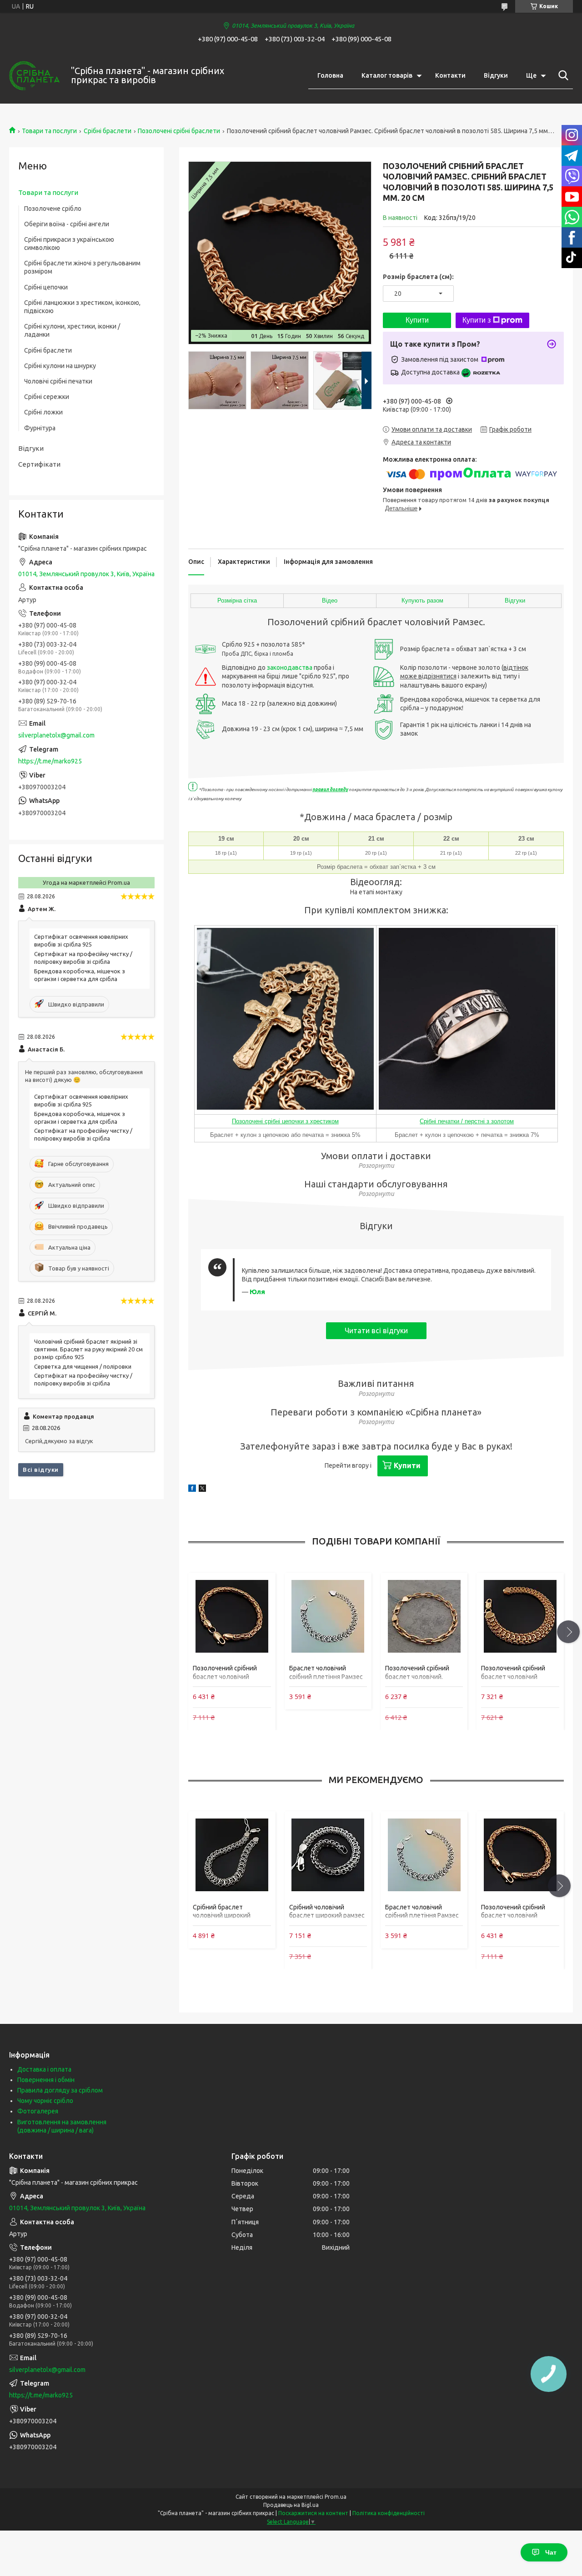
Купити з (477, 320)
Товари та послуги (49, 131)
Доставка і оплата (44, 2069)
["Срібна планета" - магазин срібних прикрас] (34, 76)
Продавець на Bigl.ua (291, 2505)
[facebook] (192, 1490)
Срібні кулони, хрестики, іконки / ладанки (72, 330)
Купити (417, 320)
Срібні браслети (108, 131)
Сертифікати (39, 464)
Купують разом (422, 600)
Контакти (450, 75)
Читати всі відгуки (376, 1330)
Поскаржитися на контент (313, 2513)
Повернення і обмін (46, 2080)
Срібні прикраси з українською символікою (69, 244)
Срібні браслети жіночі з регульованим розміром (82, 267)
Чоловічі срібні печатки (58, 381)
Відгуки (496, 75)
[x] (202, 1490)
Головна (330, 75)
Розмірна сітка (237, 600)
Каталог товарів (387, 75)
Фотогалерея (38, 2111)
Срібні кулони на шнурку (60, 366)
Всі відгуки (41, 1470)
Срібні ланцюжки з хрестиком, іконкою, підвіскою (82, 307)
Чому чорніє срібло (45, 2101)
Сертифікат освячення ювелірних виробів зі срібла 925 (81, 940)
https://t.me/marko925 (50, 761)
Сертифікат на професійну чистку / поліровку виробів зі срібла (83, 958)
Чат (551, 2552)
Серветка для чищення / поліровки (83, 1366)
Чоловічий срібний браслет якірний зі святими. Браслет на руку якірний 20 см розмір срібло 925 (88, 1349)
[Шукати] (562, 75)
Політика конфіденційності (389, 2513)
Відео (330, 600)
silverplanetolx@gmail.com (56, 735)
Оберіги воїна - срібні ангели (67, 224)
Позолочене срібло (53, 209)
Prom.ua (336, 2497)
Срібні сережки (47, 397)
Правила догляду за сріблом (60, 2090)
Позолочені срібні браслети (179, 131)
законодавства (290, 668)
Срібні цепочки (46, 287)
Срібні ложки (43, 412)
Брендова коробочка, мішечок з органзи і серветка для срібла (80, 975)
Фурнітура (40, 428)
